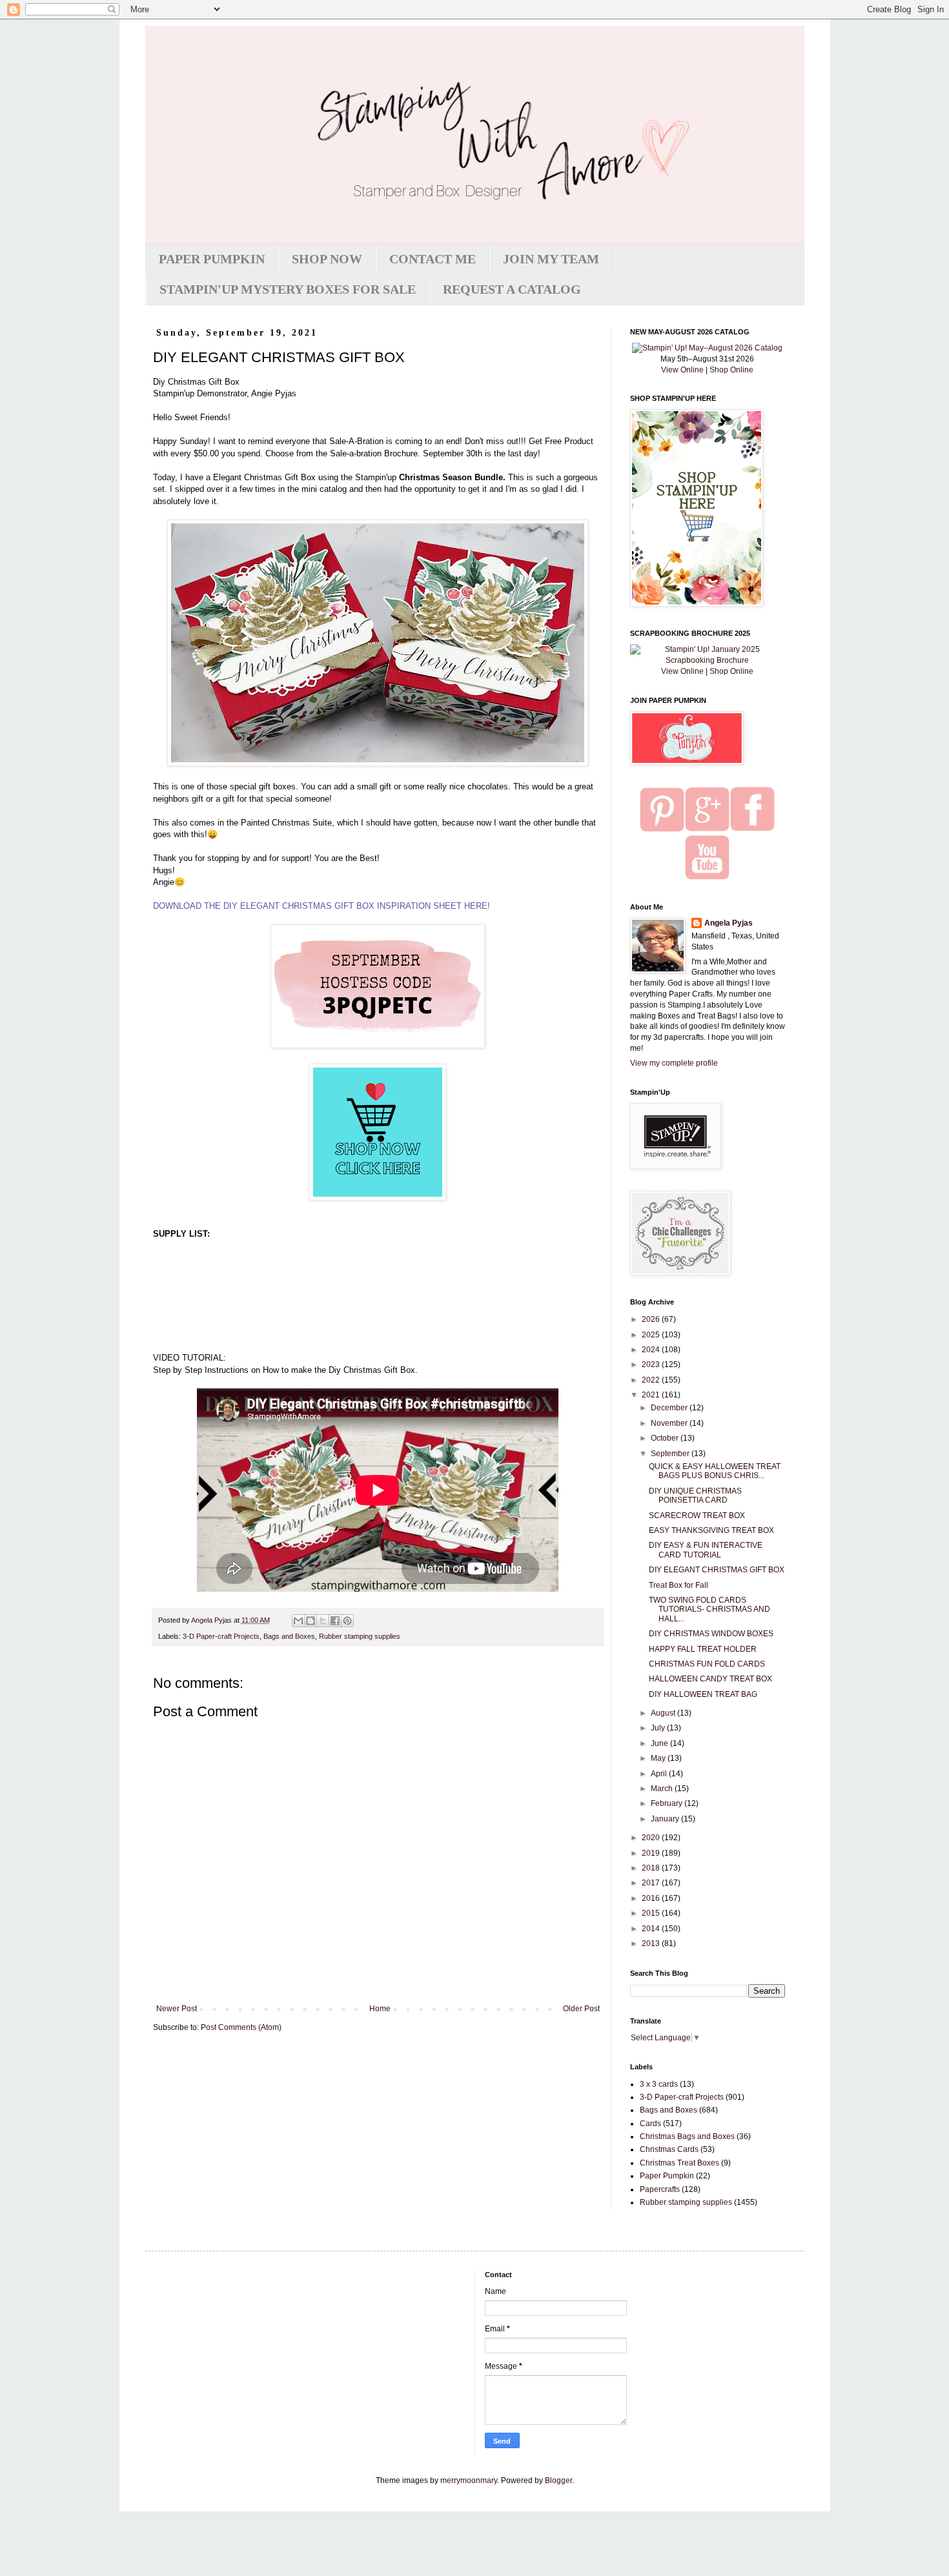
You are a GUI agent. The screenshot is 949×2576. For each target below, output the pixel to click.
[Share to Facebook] (335, 1621)
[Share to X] (323, 1621)
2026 (652, 1319)
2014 (652, 1929)
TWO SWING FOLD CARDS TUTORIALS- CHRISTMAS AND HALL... (709, 1609)
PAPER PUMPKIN (212, 259)
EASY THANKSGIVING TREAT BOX (711, 1530)
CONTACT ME (433, 259)
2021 (652, 1395)
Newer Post (177, 2009)
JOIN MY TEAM (551, 259)
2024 (652, 1350)
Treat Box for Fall (679, 1585)
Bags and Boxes (289, 1636)
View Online (682, 370)
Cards (650, 2124)
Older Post (581, 2009)
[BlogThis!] (311, 1621)
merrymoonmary (469, 2480)
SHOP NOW (327, 259)
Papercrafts (660, 2189)
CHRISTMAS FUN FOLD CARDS (707, 1664)
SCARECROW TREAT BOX (697, 1516)
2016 (652, 1898)
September (671, 1454)
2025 (652, 1335)
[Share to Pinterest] (347, 1621)
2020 (652, 1838)
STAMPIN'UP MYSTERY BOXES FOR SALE (288, 289)
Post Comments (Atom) (241, 2027)
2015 (652, 1913)
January (666, 1819)
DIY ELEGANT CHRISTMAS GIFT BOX (717, 1570)
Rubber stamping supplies (360, 1636)
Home (380, 2009)
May (659, 1758)
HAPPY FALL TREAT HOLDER (703, 1649)
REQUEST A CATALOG (512, 289)
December (670, 1408)
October (666, 1438)
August (664, 1713)
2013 (652, 1943)
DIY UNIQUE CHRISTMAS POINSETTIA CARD (695, 1496)
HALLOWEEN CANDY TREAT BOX (710, 1679)
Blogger (558, 2480)
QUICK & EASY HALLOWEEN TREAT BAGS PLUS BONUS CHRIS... (715, 1471)
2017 (652, 1883)
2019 (652, 1853)
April (660, 1774)
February (668, 1803)
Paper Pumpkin (667, 2176)
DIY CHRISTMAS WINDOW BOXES (711, 1634)
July (659, 1728)
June (660, 1743)
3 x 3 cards (659, 2084)
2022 (652, 1380)
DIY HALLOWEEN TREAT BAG (703, 1694)
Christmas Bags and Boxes (687, 2136)
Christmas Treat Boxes (679, 2163)
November (670, 1423)
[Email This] (298, 1621)
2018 (652, 1868)
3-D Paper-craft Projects (221, 1636)
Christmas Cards (669, 2149)
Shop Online (731, 370)
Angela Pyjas (729, 923)
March (663, 1789)
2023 (652, 1364)
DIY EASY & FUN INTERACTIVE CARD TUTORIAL (706, 1550)
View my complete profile (674, 1063)
